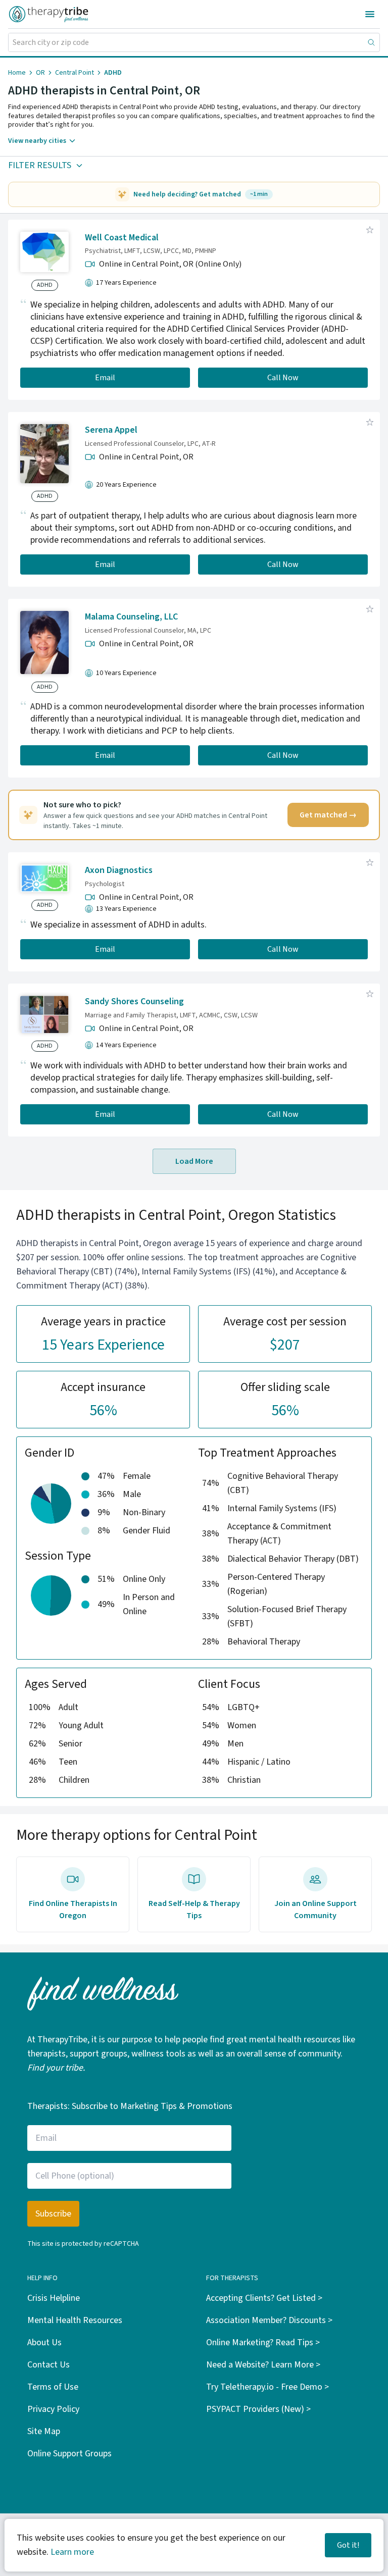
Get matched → (328, 815)
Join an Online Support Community (316, 1910)
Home (17, 73)
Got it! (348, 2545)
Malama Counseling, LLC (131, 617)
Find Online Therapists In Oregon (73, 1910)
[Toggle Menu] (370, 14)
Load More (194, 1161)
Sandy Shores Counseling (134, 1001)
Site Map (44, 2431)
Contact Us (48, 2365)
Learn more (72, 2552)
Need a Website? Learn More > (263, 2365)
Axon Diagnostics (119, 870)
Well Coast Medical (122, 238)
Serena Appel (111, 430)
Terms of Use (53, 2387)
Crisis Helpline (54, 2298)
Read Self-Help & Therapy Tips (194, 1910)
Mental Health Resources (75, 2320)
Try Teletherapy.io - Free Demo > (268, 2387)
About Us (44, 2342)
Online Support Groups (69, 2454)
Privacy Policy (53, 2409)
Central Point (75, 73)
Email (105, 378)
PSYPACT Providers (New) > (258, 2409)
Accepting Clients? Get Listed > (264, 2298)
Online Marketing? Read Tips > (263, 2342)
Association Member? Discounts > (269, 2320)
